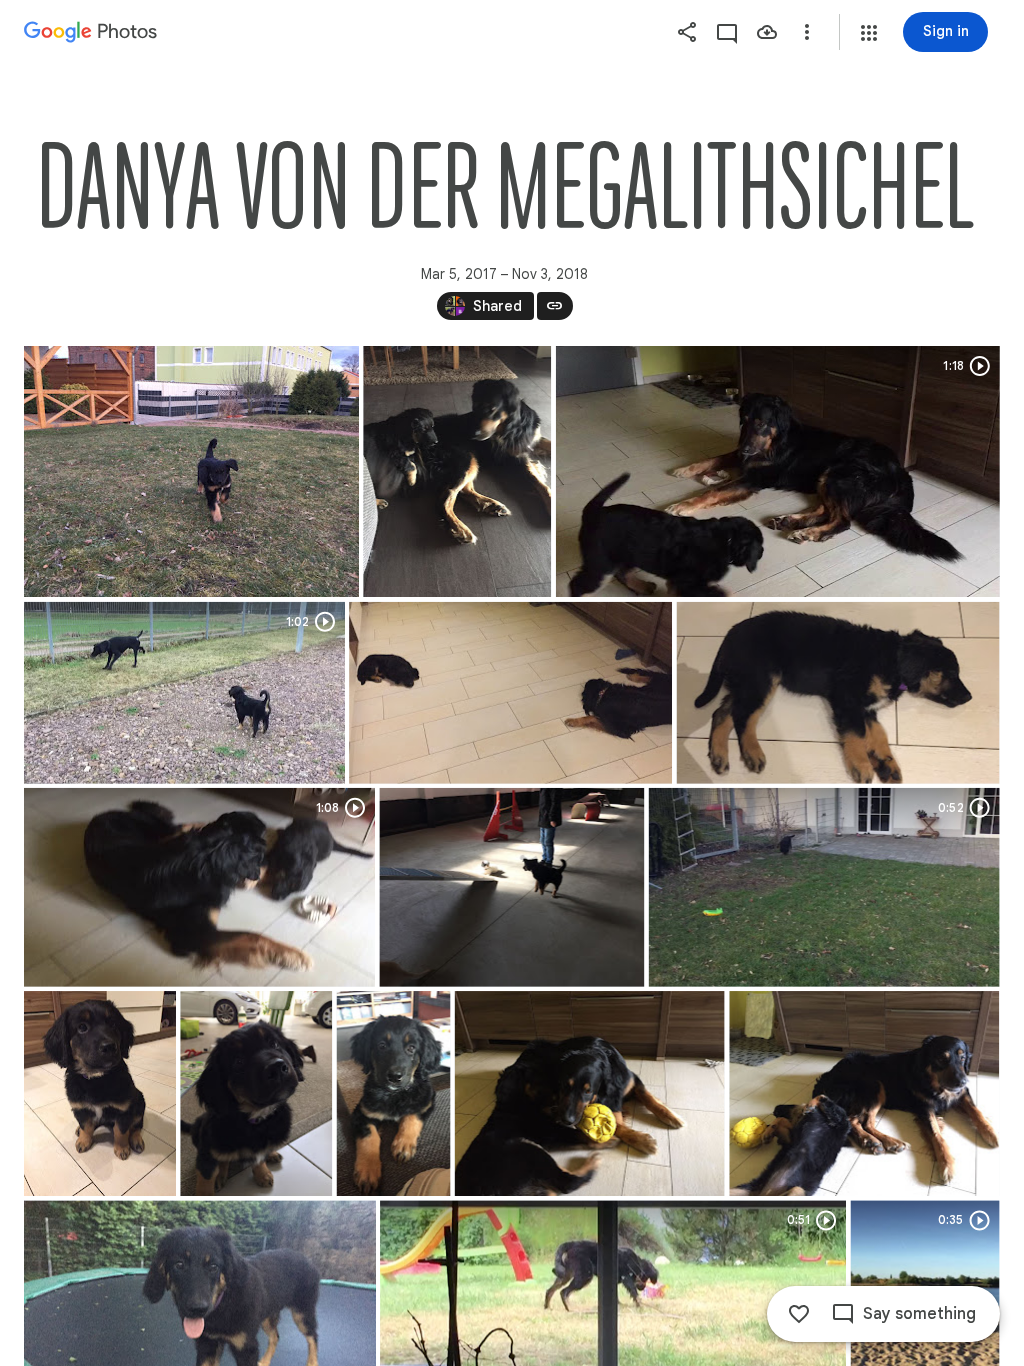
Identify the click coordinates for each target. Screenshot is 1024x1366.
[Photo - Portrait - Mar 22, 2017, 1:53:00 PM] (394, 1093)
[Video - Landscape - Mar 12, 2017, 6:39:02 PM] (824, 887)
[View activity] (727, 32)
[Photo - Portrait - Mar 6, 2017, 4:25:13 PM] (457, 471)
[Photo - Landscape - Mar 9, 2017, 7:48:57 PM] (510, 693)
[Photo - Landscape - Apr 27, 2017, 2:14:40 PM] (590, 1093)
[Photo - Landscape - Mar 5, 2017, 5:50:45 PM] (191, 471)
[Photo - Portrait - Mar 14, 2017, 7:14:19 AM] (100, 1093)
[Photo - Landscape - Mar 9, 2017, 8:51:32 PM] (838, 693)
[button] (869, 33)
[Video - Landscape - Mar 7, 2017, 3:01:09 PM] (184, 693)
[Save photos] (767, 32)
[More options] (807, 32)
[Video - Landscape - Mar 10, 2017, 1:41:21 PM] (199, 887)
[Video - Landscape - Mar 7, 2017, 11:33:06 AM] (778, 471)
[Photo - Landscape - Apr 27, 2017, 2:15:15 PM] (864, 1093)
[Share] (687, 32)
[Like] (799, 1314)
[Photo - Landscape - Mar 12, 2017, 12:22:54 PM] (511, 887)
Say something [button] (919, 1314)
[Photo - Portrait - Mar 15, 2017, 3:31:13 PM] (256, 1093)
